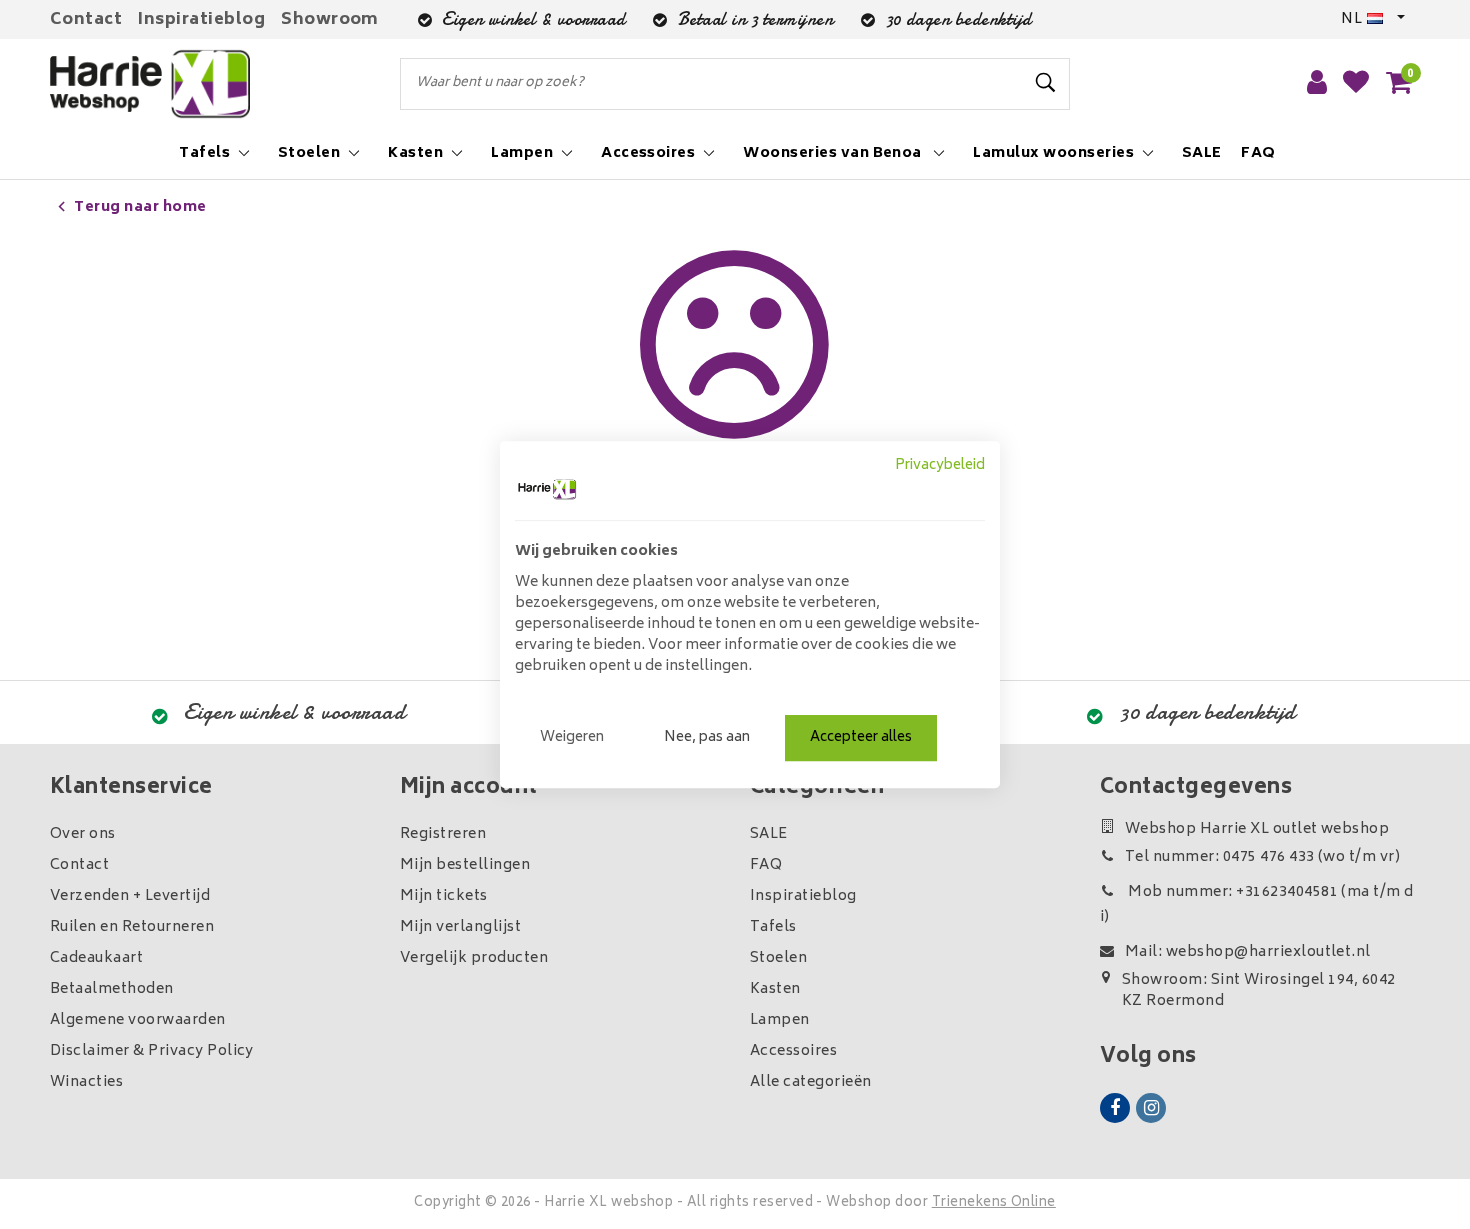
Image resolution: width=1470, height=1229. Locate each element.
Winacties (86, 1082)
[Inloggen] (1317, 84)
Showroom (330, 20)
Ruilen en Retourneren (132, 927)
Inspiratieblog (201, 20)
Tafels (773, 927)
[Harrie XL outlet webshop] (150, 84)
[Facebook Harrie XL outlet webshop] (1115, 1108)
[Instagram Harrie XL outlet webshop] (1151, 1108)
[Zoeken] (1046, 83)
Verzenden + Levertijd (130, 896)
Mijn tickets (444, 896)
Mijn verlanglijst (460, 927)
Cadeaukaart (96, 958)
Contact (86, 20)
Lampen (780, 1020)
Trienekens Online (994, 1203)
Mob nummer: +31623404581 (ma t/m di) (1257, 905)
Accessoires (793, 1051)
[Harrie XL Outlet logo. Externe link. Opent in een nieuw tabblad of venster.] (547, 489)
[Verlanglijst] (1356, 84)
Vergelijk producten (474, 958)
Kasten (775, 989)
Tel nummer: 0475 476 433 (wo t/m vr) (1262, 857)
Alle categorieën (811, 1082)
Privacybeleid (940, 466)
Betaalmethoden (112, 989)
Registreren (443, 834)
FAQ (766, 865)
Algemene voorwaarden (138, 1020)
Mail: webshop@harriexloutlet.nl (1248, 952)
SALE (769, 834)
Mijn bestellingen (465, 865)
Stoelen (778, 958)
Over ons (83, 834)
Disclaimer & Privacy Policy (152, 1051)
